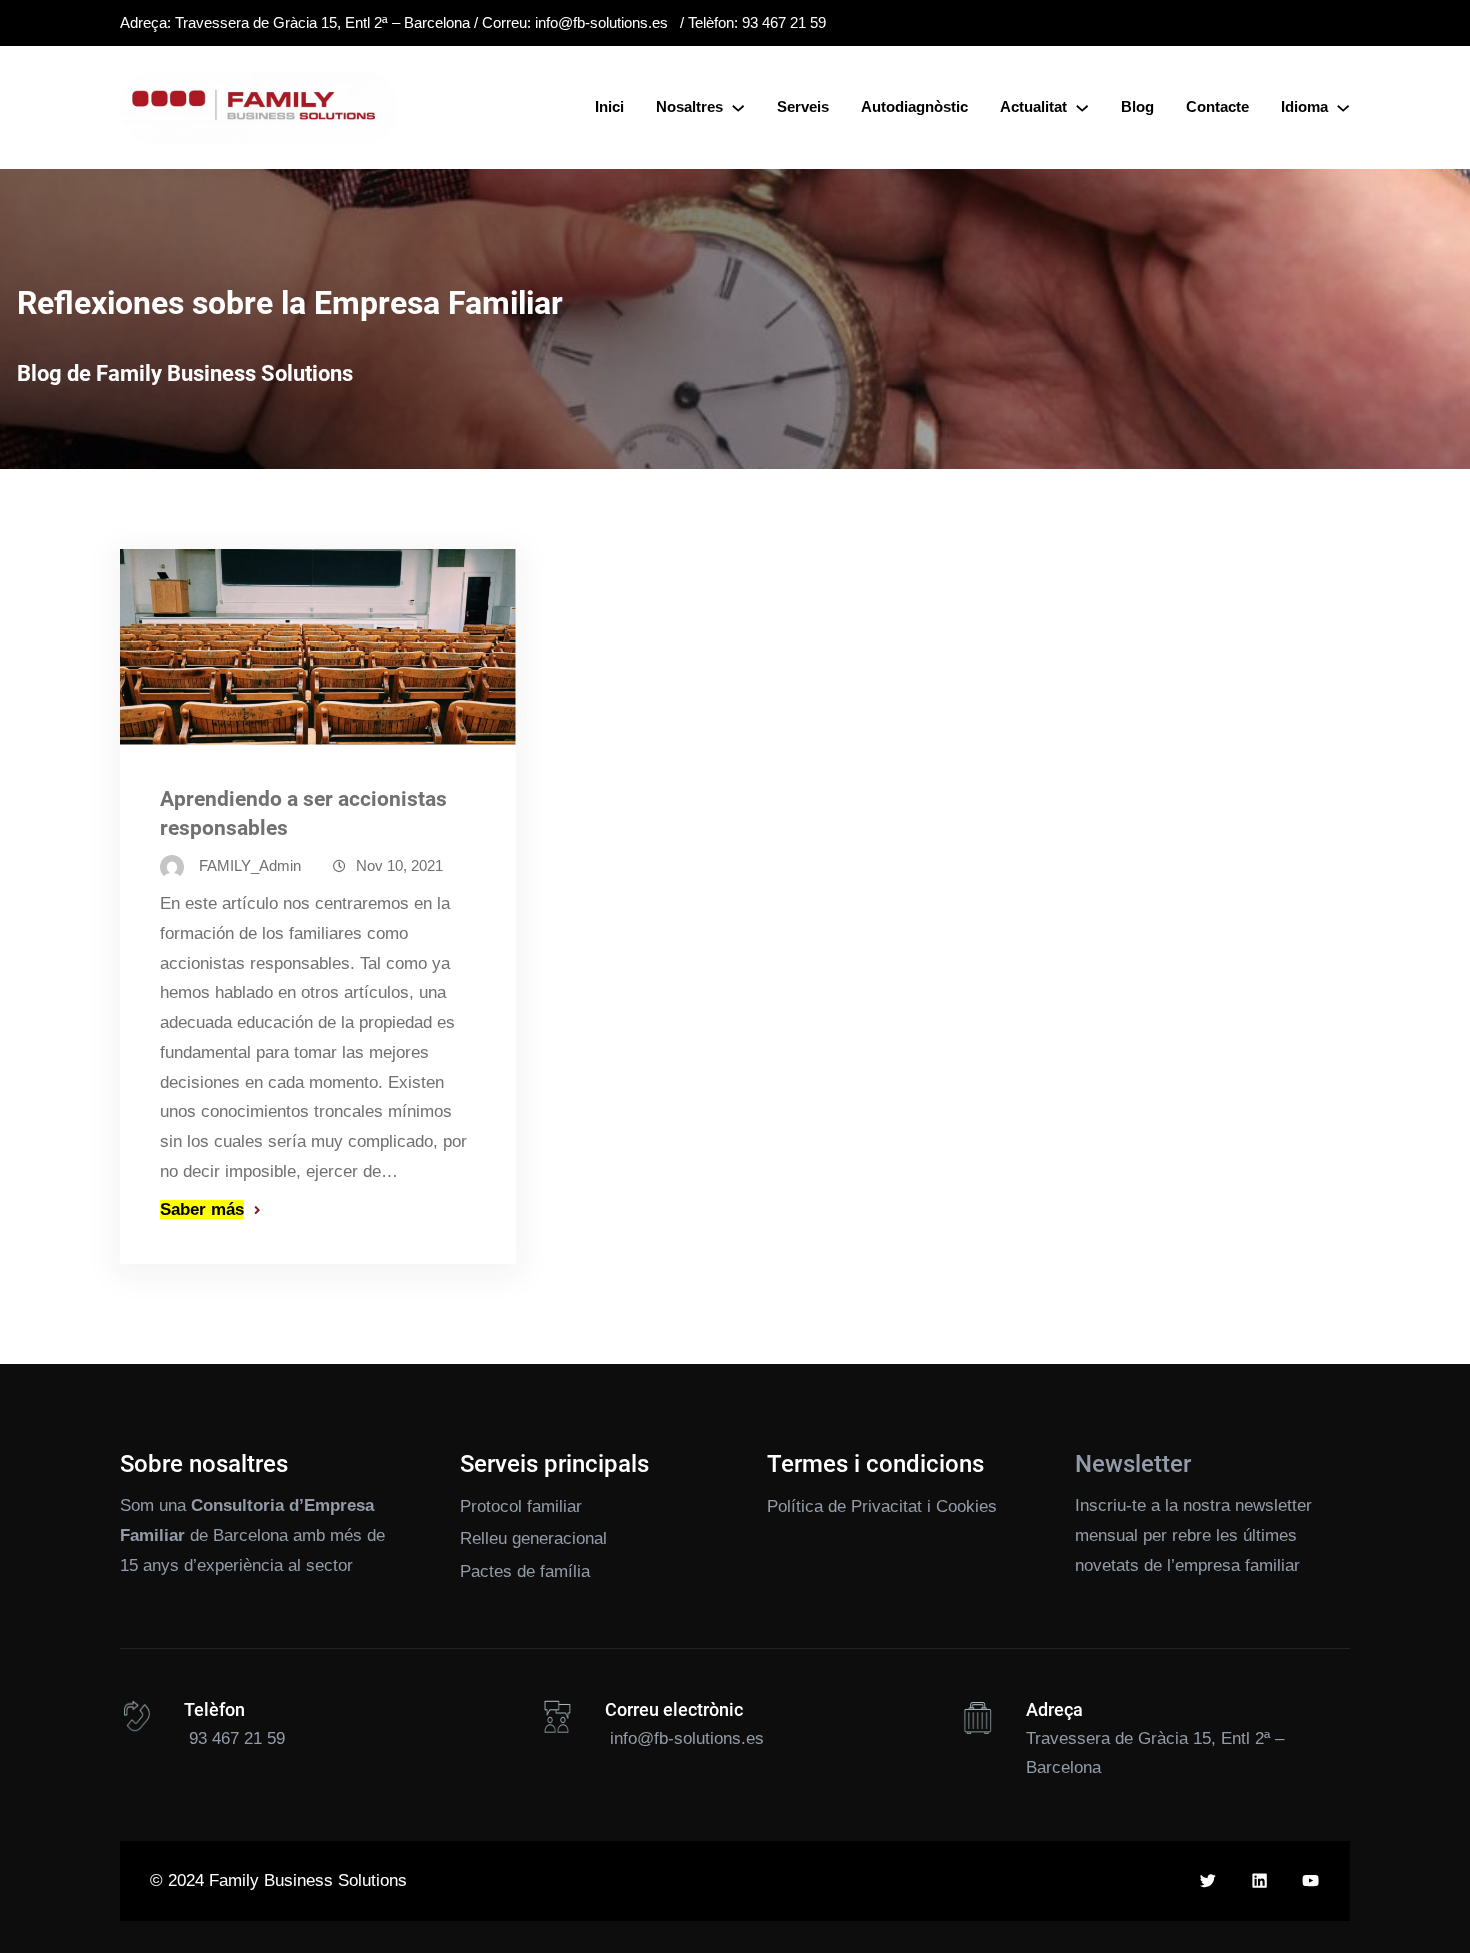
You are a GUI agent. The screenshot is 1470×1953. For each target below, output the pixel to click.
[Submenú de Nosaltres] (738, 107)
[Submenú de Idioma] (1343, 107)
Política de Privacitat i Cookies (882, 1506)
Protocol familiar (521, 1506)
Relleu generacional (533, 1538)
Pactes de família (525, 1571)
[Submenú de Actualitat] (1082, 107)
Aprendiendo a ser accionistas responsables (303, 813)
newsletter (1273, 1505)
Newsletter (1133, 1464)
